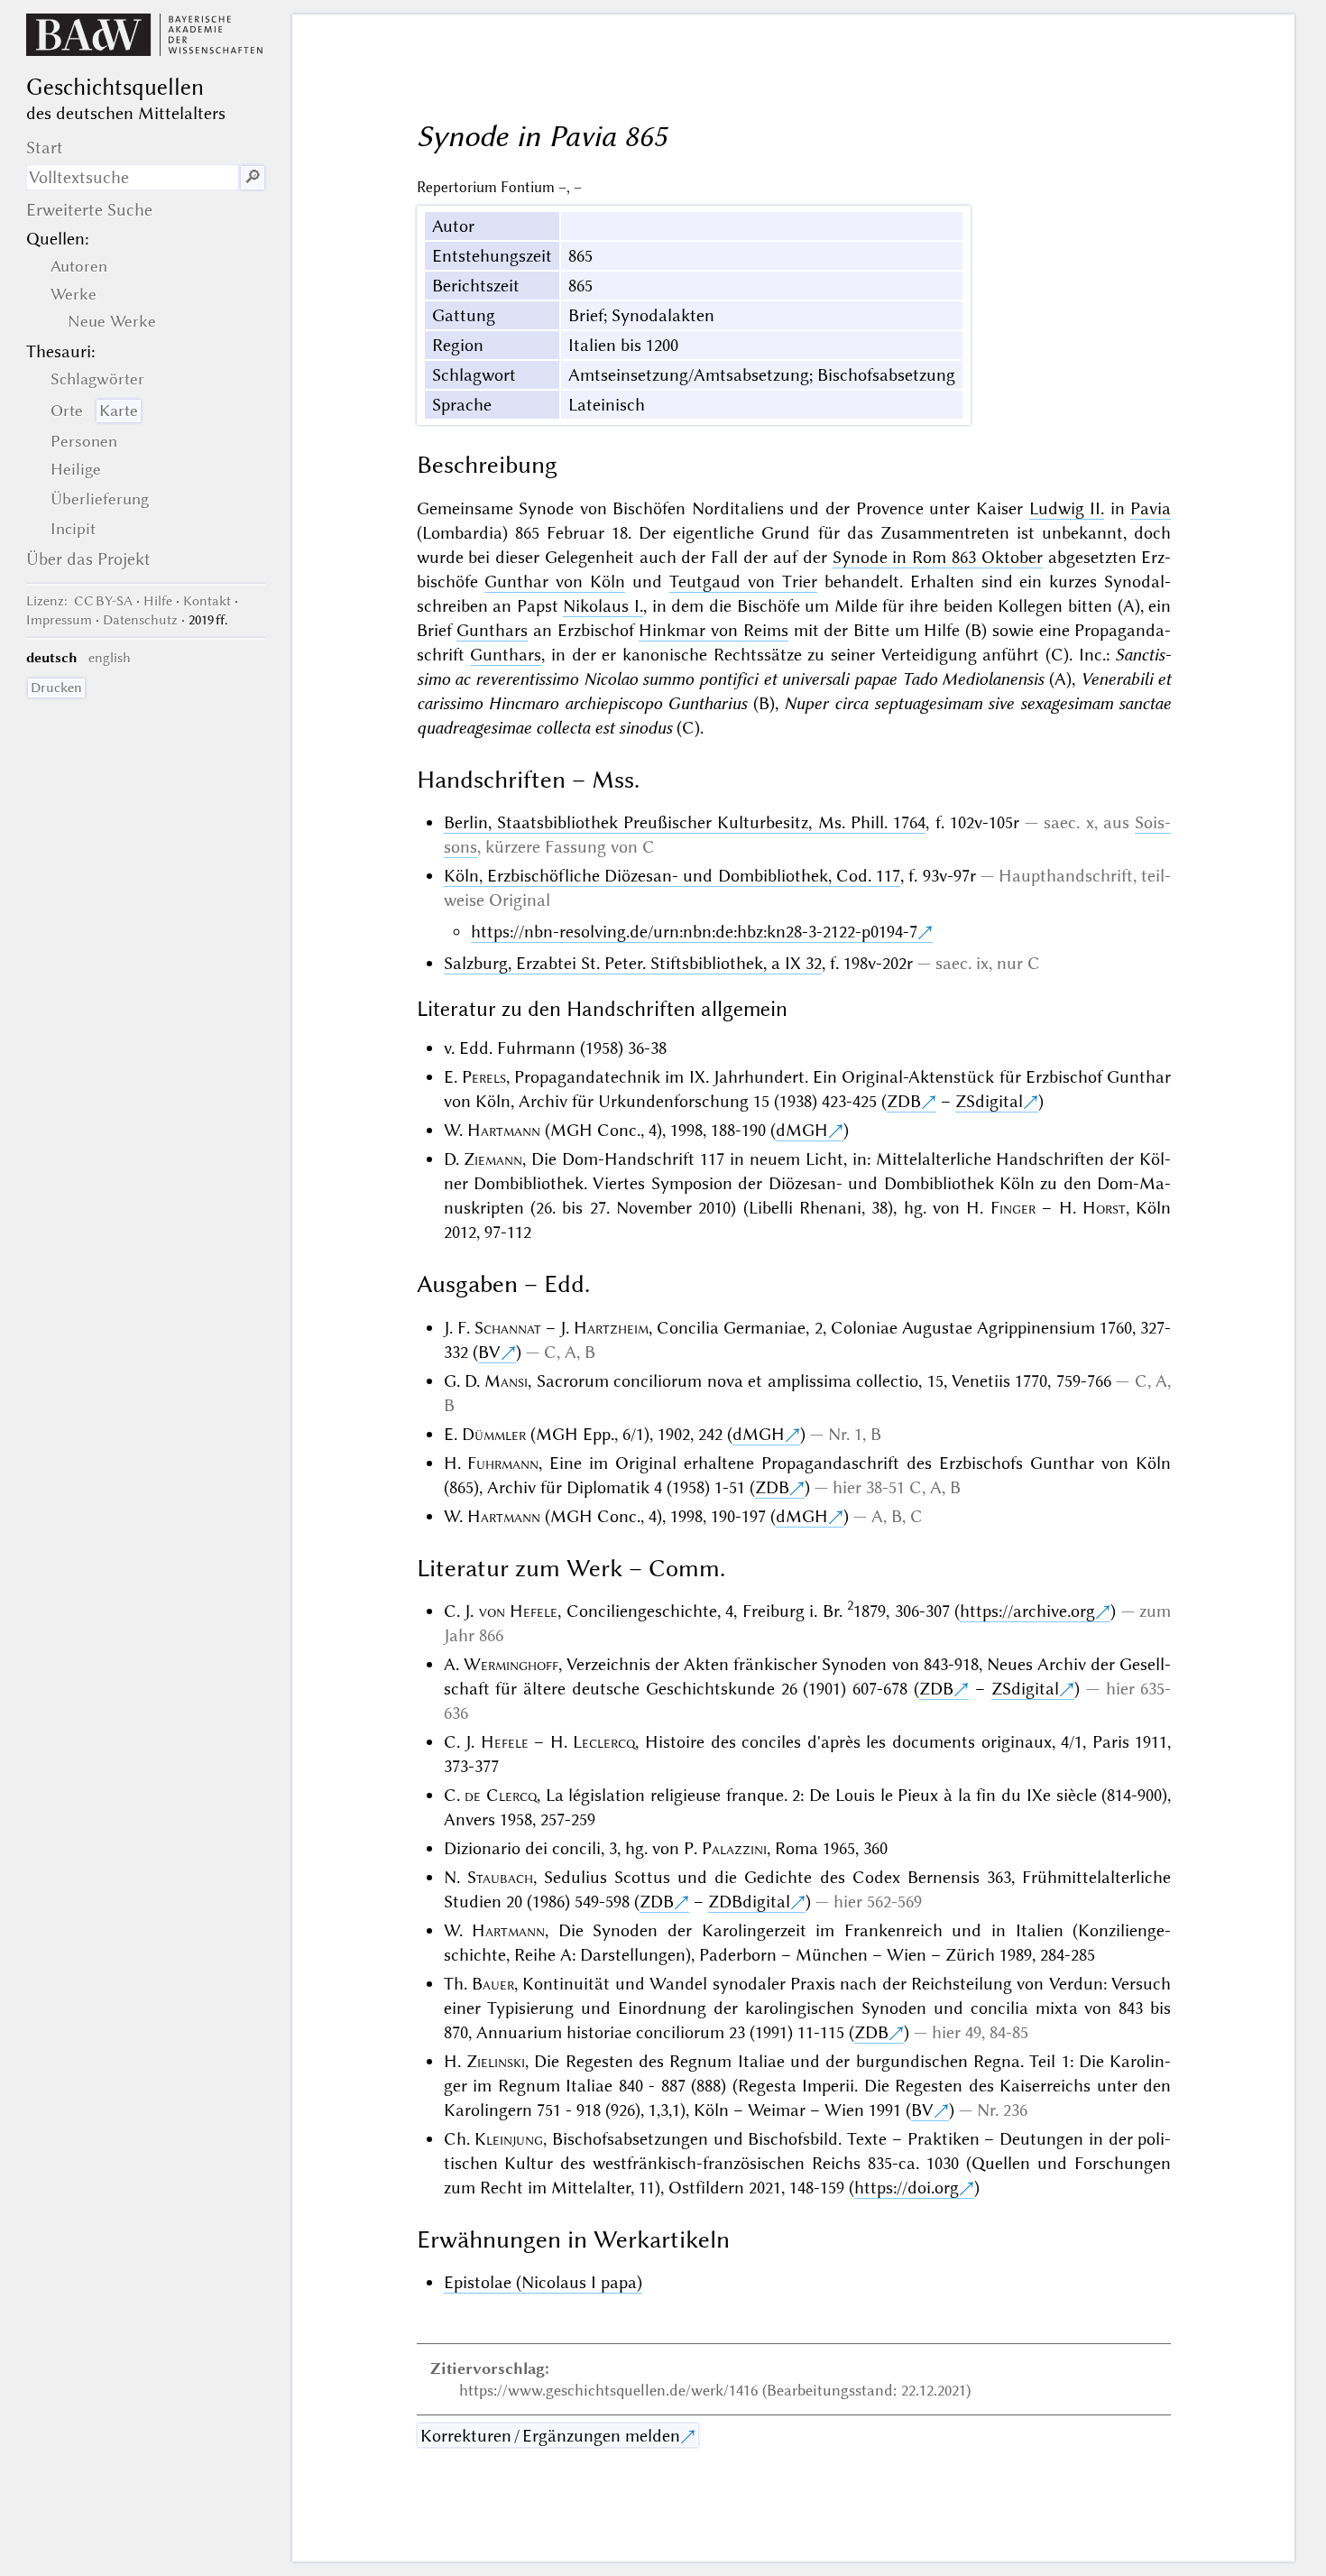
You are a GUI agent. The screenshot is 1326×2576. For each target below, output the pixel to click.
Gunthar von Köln (555, 582)
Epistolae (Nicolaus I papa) (543, 2282)
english (110, 658)
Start (45, 148)
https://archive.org (1027, 1611)
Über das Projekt (88, 559)
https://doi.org (907, 2188)
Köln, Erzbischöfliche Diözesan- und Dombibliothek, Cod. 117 (672, 876)
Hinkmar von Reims (713, 630)
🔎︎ (253, 177)
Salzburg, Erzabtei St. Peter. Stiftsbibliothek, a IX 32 (633, 963)
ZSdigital (989, 1101)
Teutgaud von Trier (743, 582)
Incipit (73, 529)
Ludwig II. (1067, 508)
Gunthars (492, 630)
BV (489, 1352)
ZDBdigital (749, 1902)
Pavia (1151, 508)
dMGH (802, 1130)
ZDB (904, 1101)
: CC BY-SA (79, 601)
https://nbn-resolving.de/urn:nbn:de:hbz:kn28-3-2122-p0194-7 (694, 932)
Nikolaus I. (603, 606)
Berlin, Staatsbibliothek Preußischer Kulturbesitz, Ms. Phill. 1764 (685, 822)
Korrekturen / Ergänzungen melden (550, 2436)
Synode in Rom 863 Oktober (938, 557)
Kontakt (207, 601)
